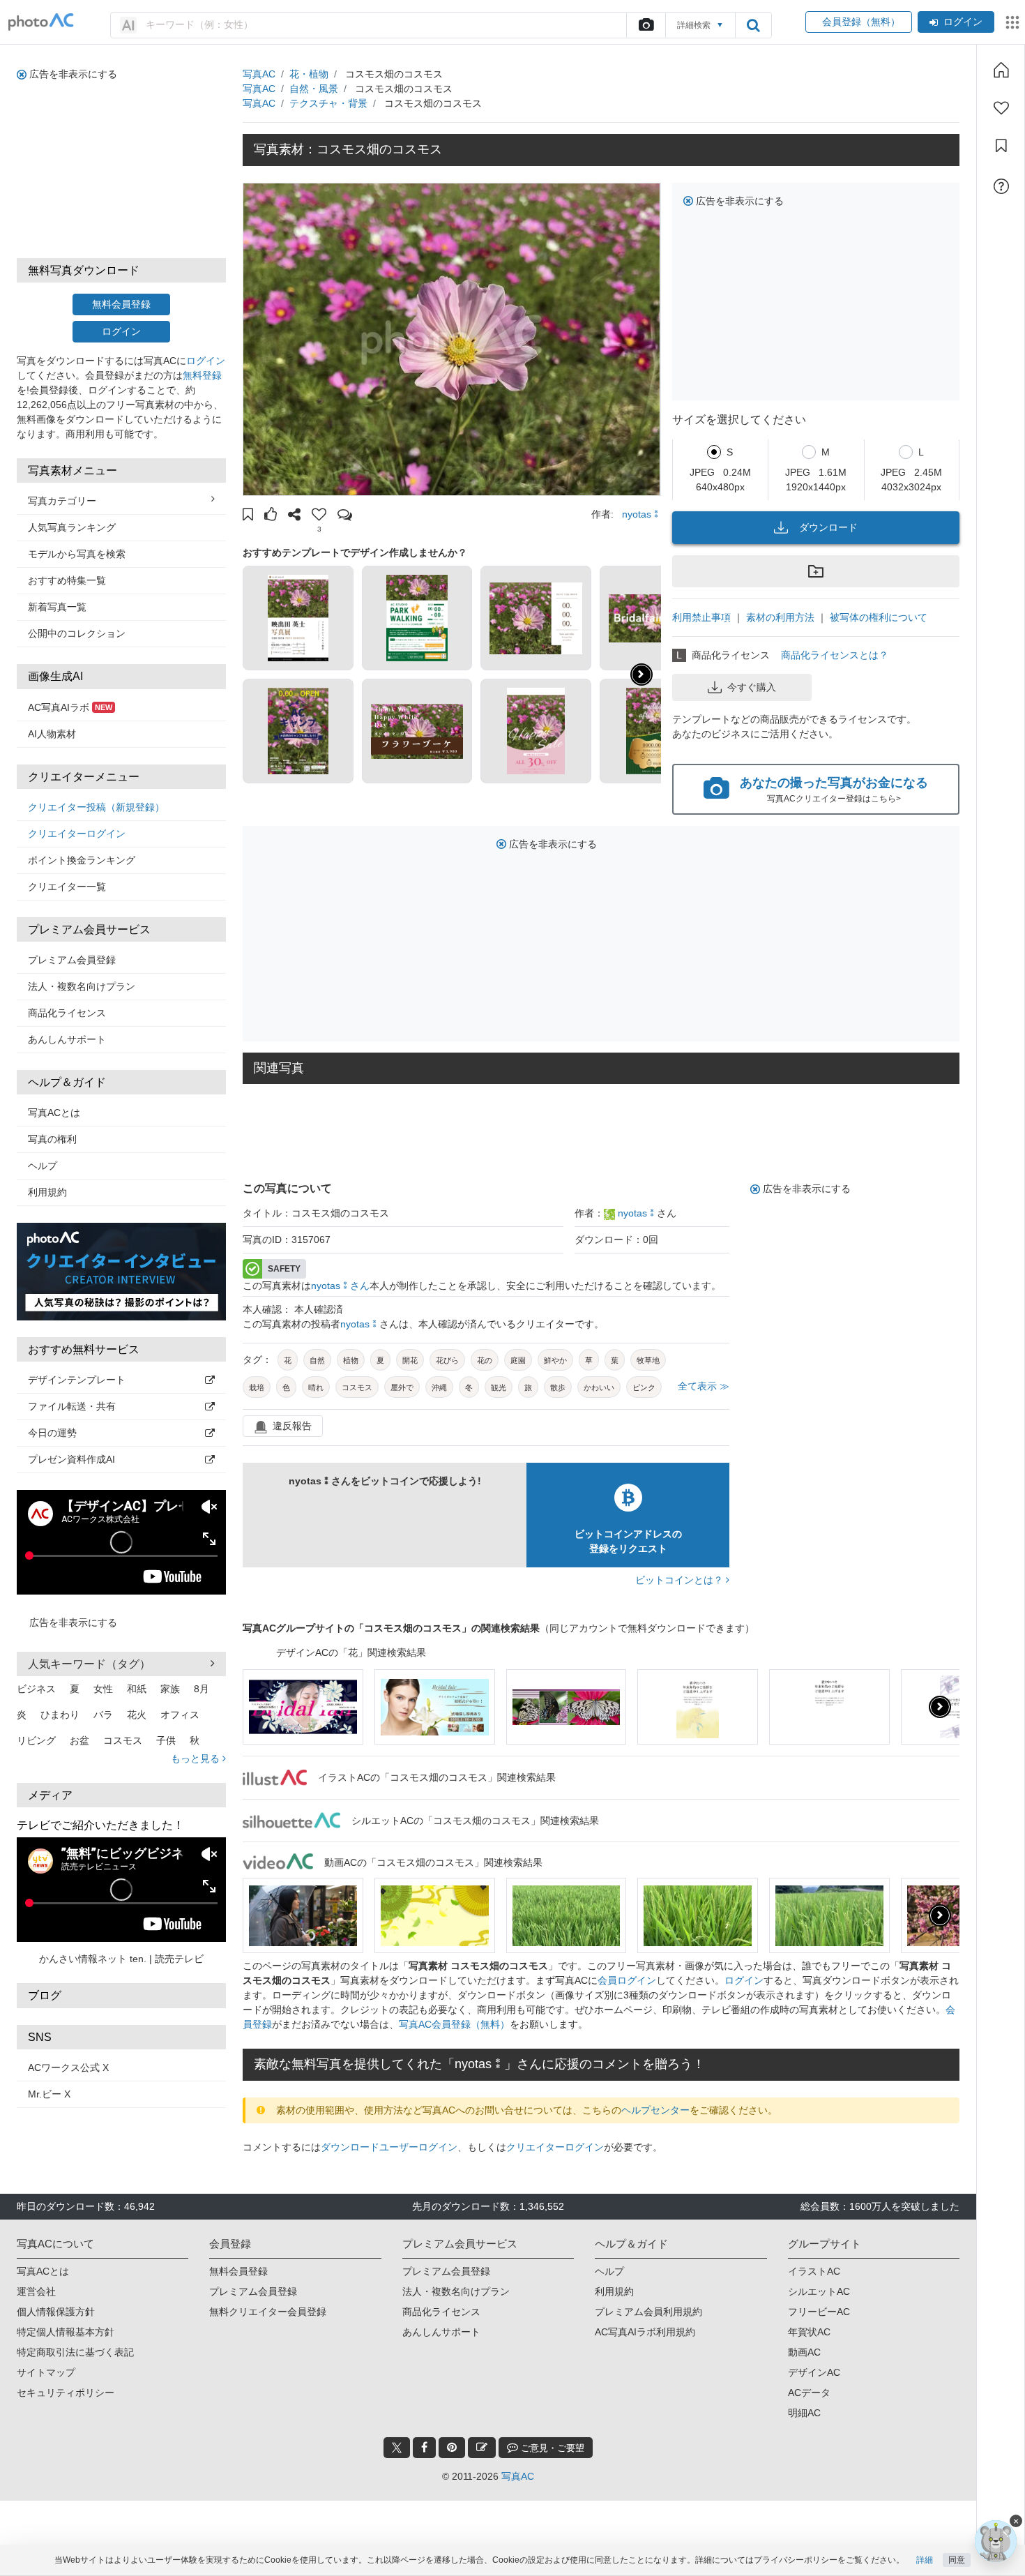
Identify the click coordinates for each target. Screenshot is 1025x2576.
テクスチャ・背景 (328, 103)
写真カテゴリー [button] (62, 501)
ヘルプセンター (655, 2110)
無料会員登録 (121, 304)
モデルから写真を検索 (77, 554)
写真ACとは (54, 1113)
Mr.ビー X (49, 2094)
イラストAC (814, 2271)
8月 (202, 1689)
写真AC (259, 74)
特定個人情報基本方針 (66, 2332)
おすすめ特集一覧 (67, 580)
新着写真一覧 (57, 607)
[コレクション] (1001, 146)
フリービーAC (819, 2312)
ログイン (963, 22)
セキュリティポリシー (66, 2393)
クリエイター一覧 (67, 887)
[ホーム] (1001, 70)
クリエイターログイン (77, 834)
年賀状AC (809, 2332)
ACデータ (809, 2393)
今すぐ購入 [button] (752, 687)
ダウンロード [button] (828, 527)
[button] (248, 516)
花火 (137, 1715)
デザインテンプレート (77, 1380)
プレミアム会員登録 (72, 960)
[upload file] (646, 25)
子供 (166, 1740)
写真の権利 (52, 1139)
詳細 (925, 2560)
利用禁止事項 (701, 617)
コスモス (123, 1740)
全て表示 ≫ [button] (704, 1386)
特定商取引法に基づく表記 (75, 2352)
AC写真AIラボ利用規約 (645, 2332)
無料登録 (202, 375)
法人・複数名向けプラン (82, 986)
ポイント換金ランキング (82, 860)
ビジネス (36, 1689)
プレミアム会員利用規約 (648, 2312)
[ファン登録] (1001, 108)
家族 (170, 1689)
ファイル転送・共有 (72, 1406)
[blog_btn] (482, 2448)
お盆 (79, 1740)
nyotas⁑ (641, 514)
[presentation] (940, 1707)
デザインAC (814, 2372)
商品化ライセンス (67, 1013)
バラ (103, 1715)
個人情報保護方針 (56, 2312)
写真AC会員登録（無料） (454, 2024)
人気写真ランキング (72, 527)
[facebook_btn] (424, 2448)
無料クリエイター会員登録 (268, 2312)
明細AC (804, 2413)
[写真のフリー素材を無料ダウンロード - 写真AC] (41, 22)
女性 (103, 1689)
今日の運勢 (52, 1433)
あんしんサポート (67, 1039)
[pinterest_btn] (452, 2448)
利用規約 (47, 1192)
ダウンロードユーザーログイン (389, 2147)
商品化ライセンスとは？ (835, 655)
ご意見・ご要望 (551, 2448)
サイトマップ (46, 2372)
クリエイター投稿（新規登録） (96, 807)
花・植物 (309, 74)
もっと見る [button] (197, 1758)
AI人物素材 (52, 734)
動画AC (804, 2352)
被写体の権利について (879, 617)
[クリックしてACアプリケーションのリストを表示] (1012, 22)
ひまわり (60, 1715)
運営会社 (36, 2291)
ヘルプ (43, 1166)
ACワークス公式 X (68, 2067)
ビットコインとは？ (681, 1580)
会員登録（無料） (859, 22)
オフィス (180, 1715)
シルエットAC (819, 2291)
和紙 (137, 1689)
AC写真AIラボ (70, 707)
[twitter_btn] (397, 2448)
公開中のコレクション (77, 633)
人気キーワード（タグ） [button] (89, 1664)
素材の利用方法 (780, 617)
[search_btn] (753, 25)
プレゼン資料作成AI (71, 1459)
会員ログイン (627, 1980)
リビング (36, 1740)
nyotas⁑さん (340, 1286)
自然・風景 (314, 89)
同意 (957, 2560)
